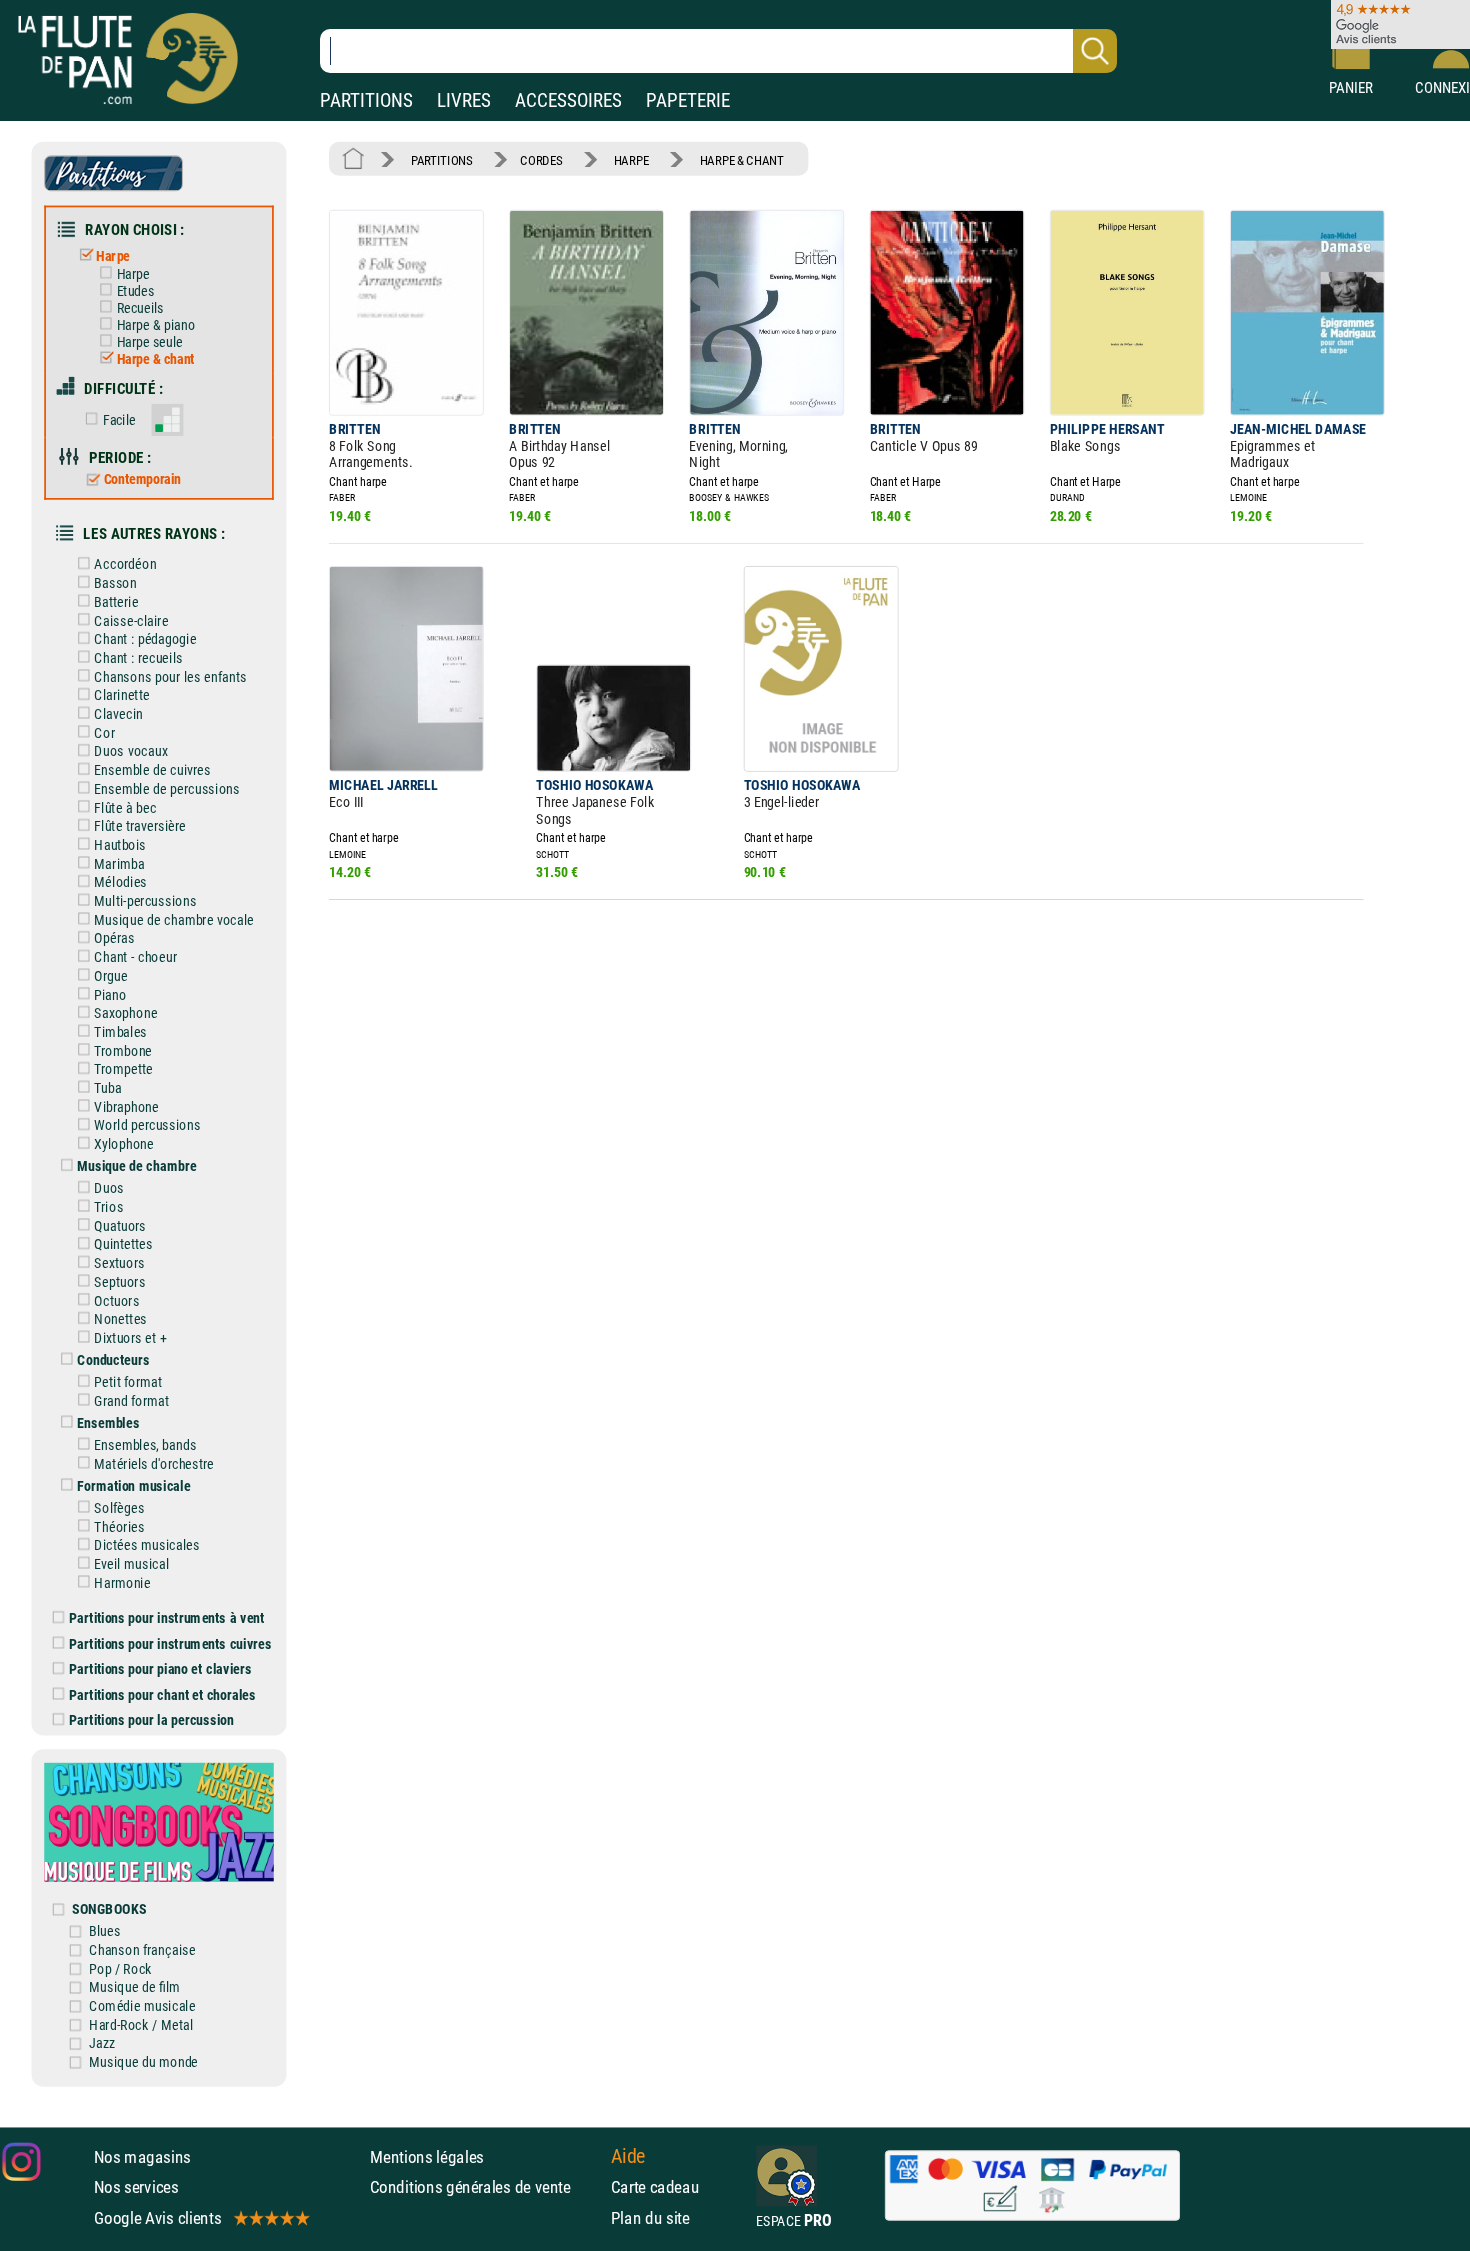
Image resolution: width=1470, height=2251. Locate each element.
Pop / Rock (120, 1968)
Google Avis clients (158, 2217)
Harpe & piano (156, 325)
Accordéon (125, 564)
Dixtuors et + (130, 1337)
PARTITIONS (366, 100)
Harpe (113, 255)
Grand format (131, 1400)
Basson (115, 583)
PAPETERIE (688, 100)
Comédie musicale (142, 2005)
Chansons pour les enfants (170, 676)
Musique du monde (143, 2062)
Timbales (120, 1031)
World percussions (147, 1125)
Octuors (116, 1300)
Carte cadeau (655, 2187)
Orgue (110, 975)
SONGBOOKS (109, 1909)
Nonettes (120, 1319)
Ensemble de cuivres (152, 770)
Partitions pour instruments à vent (166, 1618)
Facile (119, 420)
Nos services (136, 2187)
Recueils (140, 308)
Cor (104, 732)
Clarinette (121, 695)
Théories (119, 1526)
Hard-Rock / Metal (141, 2024)
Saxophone (125, 1013)
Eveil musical (131, 1563)
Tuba (107, 1087)
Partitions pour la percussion (151, 1720)
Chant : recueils (138, 657)
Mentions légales (427, 2156)
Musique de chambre (136, 1166)
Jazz (102, 2043)
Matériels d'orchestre (154, 1463)
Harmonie (122, 1582)
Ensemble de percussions (166, 788)
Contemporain (142, 480)
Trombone (123, 1050)
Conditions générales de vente (485, 2187)
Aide (628, 2156)
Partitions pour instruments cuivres (170, 1643)
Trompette (123, 1069)
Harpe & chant (156, 359)
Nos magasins (142, 2156)
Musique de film (134, 1987)
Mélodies (120, 882)
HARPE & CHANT (742, 159)
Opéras (114, 938)
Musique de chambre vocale (174, 919)
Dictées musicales (146, 1545)
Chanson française (142, 1949)
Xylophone (124, 1144)
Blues (104, 1931)
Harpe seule (150, 342)
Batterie (116, 601)
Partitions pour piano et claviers (160, 1669)
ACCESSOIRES (568, 100)
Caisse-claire (131, 620)
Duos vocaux (130, 751)
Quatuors (120, 1225)
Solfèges (119, 1507)
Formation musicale (133, 1485)
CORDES (541, 159)
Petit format (128, 1382)
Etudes (135, 291)
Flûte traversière (140, 826)
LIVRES (464, 100)
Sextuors (119, 1263)
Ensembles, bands (145, 1444)
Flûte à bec (125, 807)
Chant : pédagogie (145, 639)
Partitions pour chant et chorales (162, 1694)
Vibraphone (126, 1106)
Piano (110, 994)
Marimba (119, 863)
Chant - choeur (135, 957)
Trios (108, 1206)
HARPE (631, 159)
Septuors (119, 1281)
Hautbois (120, 844)
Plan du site (650, 2217)
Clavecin (118, 713)
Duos (109, 1188)
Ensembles (108, 1422)
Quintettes (123, 1244)
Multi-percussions (145, 900)
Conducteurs (113, 1359)
